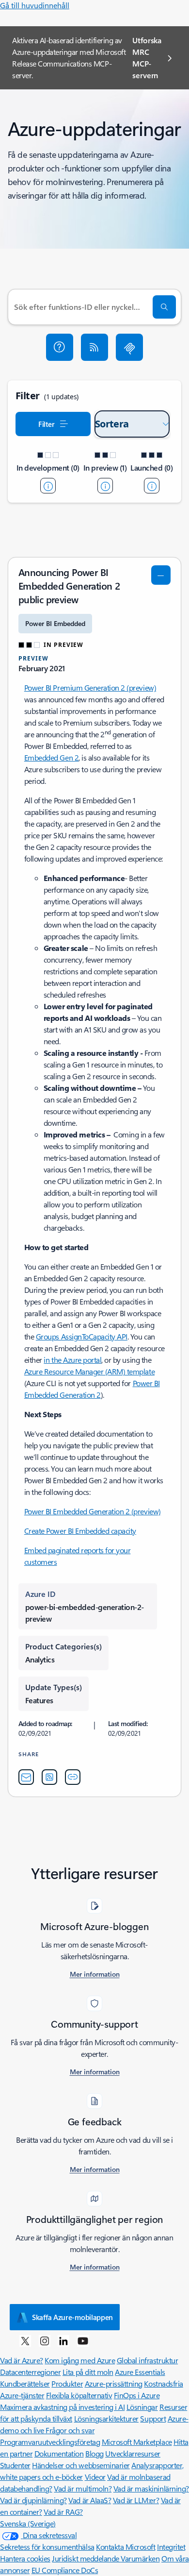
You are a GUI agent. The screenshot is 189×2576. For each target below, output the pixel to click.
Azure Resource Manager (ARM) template (89, 1371)
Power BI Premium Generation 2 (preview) (90, 687)
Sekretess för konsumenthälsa (47, 2547)
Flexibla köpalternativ (79, 2395)
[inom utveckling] (48, 486)
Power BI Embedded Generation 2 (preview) (93, 1511)
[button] (60, 347)
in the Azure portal (72, 1360)
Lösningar (142, 2407)
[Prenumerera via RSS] (94, 347)
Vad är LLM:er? (136, 2500)
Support (153, 2418)
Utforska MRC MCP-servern (147, 58)
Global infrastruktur (147, 2360)
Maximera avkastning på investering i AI (62, 2407)
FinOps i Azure (137, 2395)
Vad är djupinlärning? (33, 2500)
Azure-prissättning (114, 2383)
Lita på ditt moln (88, 2372)
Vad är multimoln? (83, 2488)
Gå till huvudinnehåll (35, 5)
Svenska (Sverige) (28, 2523)
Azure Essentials (140, 2372)
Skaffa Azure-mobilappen (72, 2317)
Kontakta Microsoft (126, 2547)
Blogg (94, 2453)
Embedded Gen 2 (51, 757)
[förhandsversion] (105, 486)
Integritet (171, 2547)
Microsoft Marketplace (137, 2442)
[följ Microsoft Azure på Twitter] (25, 2340)
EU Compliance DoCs (65, 2570)
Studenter (15, 2465)
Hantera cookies (25, 2558)
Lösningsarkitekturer (106, 2418)
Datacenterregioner (30, 2372)
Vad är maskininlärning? (151, 2488)
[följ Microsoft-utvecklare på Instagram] (45, 2340)
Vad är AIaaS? (90, 2500)
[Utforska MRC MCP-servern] (129, 347)
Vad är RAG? (63, 2512)
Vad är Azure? (22, 2360)
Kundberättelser (25, 2383)
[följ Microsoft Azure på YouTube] (83, 2340)
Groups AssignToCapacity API (82, 1336)
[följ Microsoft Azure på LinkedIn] (63, 2340)
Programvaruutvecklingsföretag (50, 2442)
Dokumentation (59, 2453)
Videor (95, 2477)
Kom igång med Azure (80, 2360)
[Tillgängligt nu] (152, 486)
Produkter (67, 2383)
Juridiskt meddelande (86, 2558)
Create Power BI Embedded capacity (80, 1531)
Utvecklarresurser (133, 2453)
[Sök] (164, 307)
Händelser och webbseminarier (81, 2465)
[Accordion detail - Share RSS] (49, 1777)
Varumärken (140, 2558)
